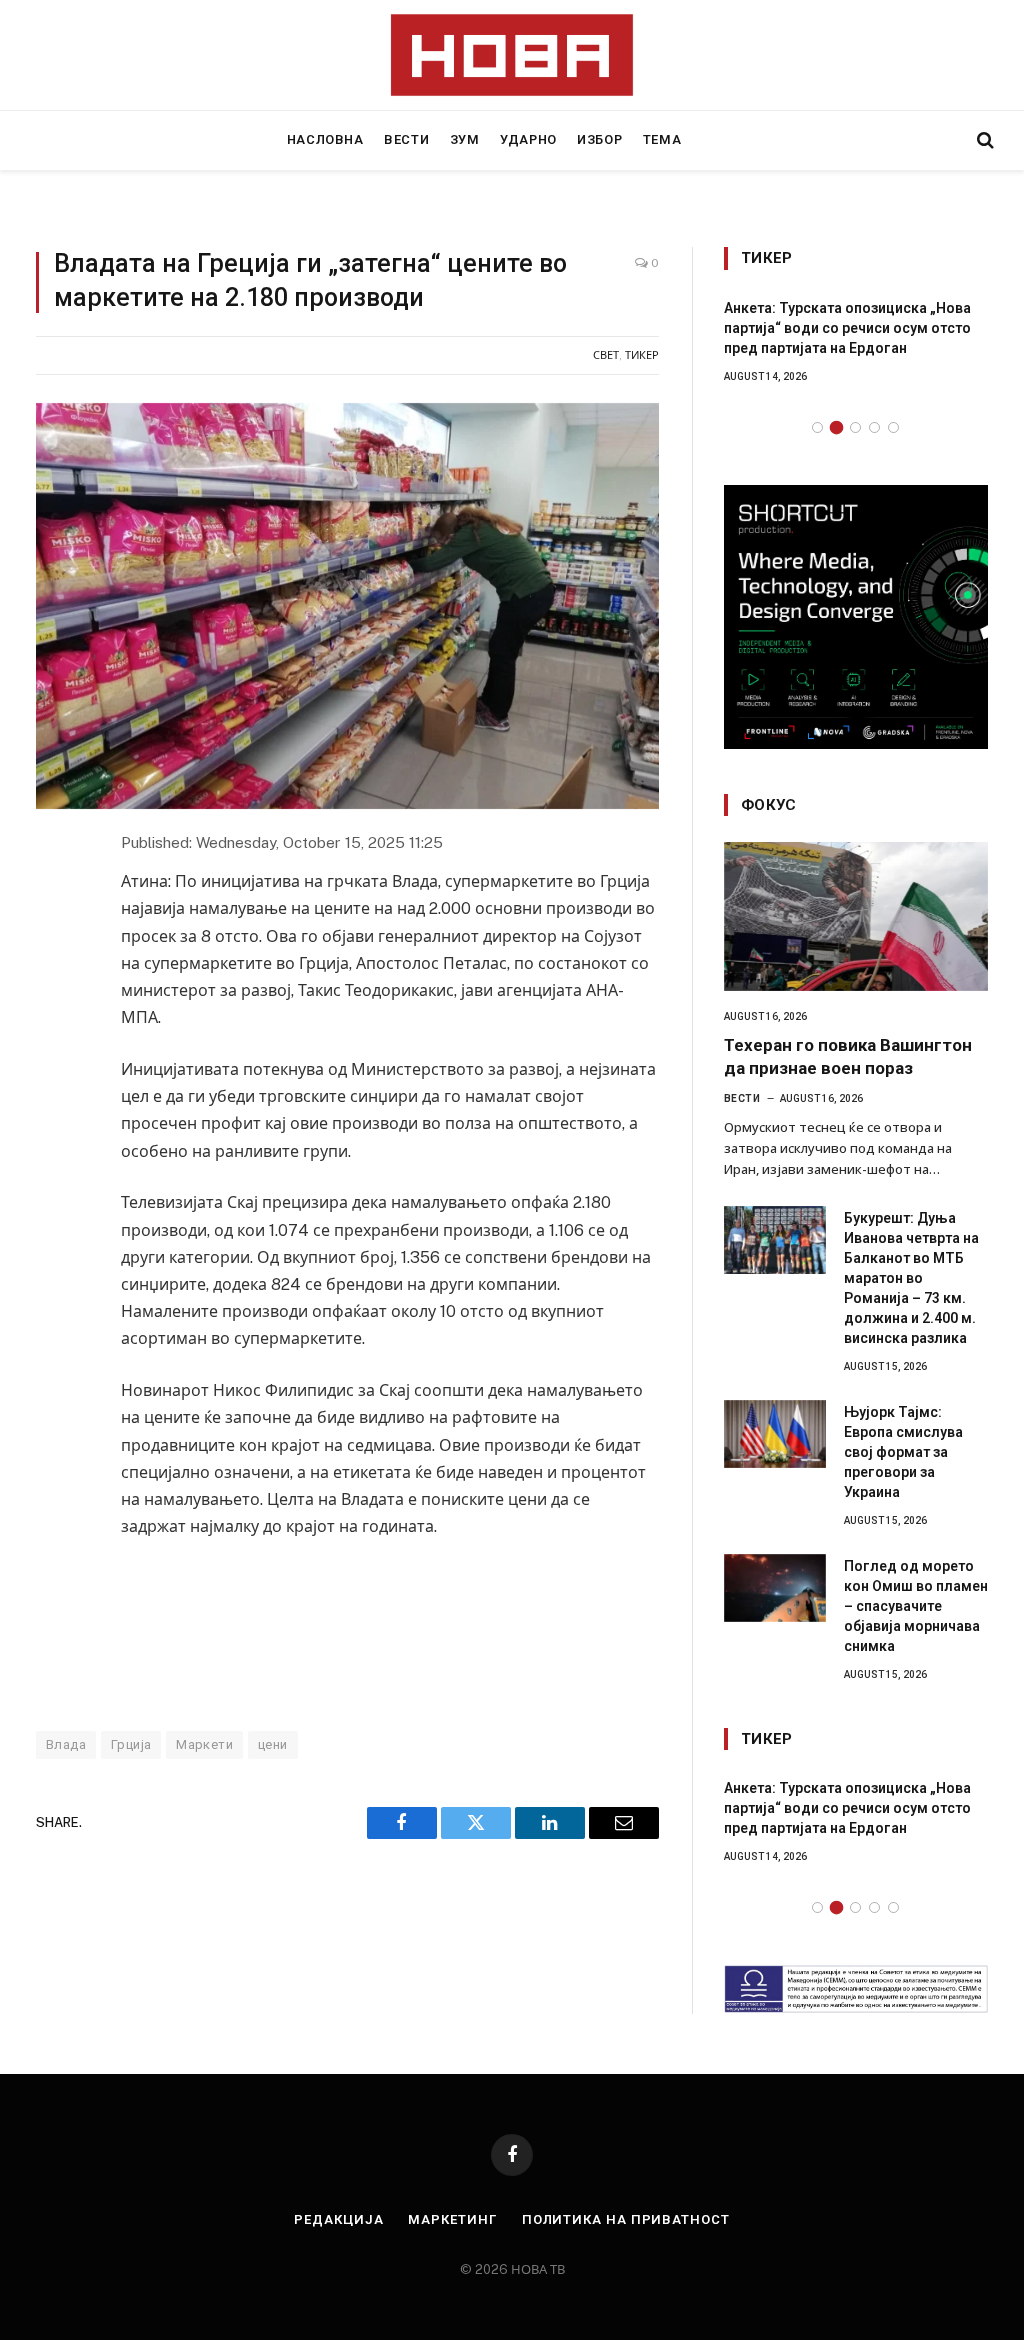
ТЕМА (662, 139)
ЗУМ (465, 139)
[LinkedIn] (54, 982)
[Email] (54, 1026)
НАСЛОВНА (325, 139)
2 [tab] (836, 427)
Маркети (204, 1744)
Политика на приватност (626, 2219)
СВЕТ (606, 355)
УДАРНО (528, 139)
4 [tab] (874, 427)
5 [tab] (893, 427)
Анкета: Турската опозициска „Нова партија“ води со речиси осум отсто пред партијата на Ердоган (847, 328)
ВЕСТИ (406, 139)
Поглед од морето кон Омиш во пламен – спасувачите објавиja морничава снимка (916, 1606)
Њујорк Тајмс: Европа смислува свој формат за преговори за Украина (903, 1452)
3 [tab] (855, 427)
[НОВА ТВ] (512, 55)
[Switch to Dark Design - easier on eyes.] (951, 140)
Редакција (338, 2219)
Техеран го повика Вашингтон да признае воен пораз (848, 1056)
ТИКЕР (642, 355)
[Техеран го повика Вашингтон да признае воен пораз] (856, 916)
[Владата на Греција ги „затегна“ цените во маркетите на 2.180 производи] (347, 606)
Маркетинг (452, 2219)
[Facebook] (54, 894)
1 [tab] (817, 427)
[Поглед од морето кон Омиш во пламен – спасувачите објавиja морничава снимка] (775, 1588)
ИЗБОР (599, 139)
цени (273, 1744)
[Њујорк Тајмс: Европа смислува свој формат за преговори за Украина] (775, 1434)
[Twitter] (54, 938)
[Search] (983, 140)
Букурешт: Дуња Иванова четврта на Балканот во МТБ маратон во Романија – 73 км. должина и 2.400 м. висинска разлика (911, 1278)
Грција (131, 1744)
